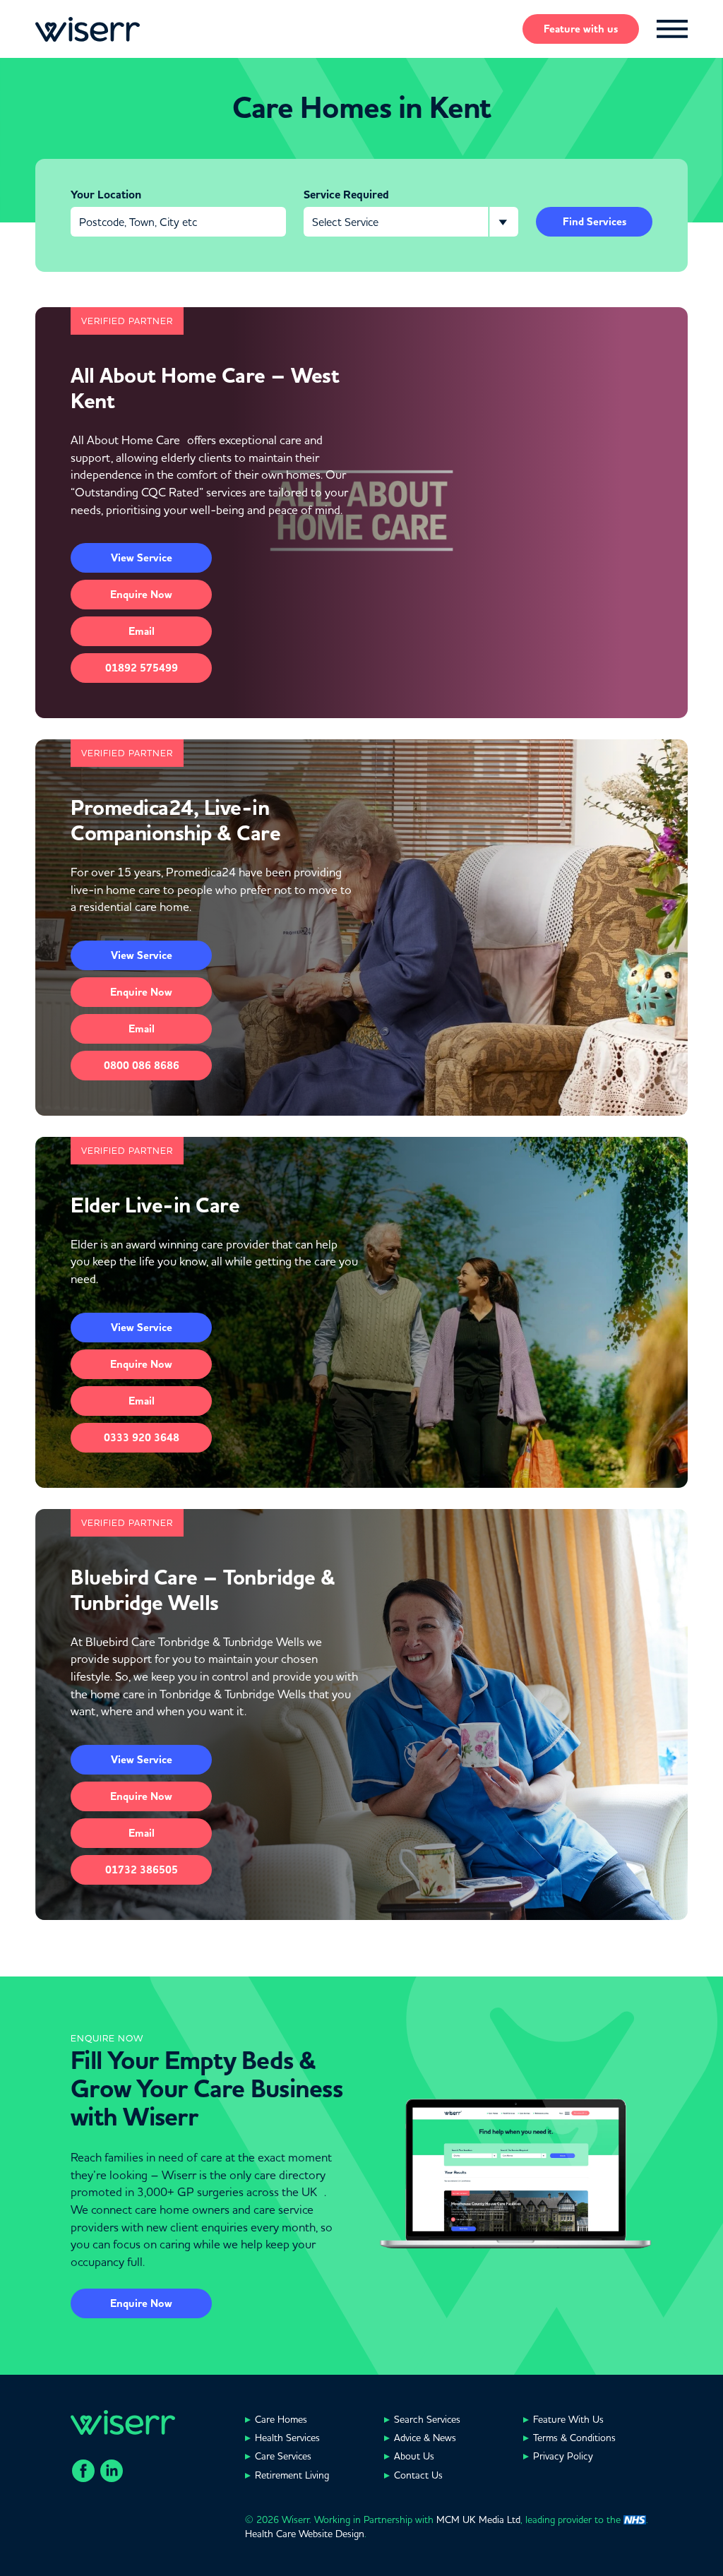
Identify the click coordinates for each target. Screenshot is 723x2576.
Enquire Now (141, 2303)
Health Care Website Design (305, 2534)
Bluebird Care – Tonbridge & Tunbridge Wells (203, 1590)
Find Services (594, 222)
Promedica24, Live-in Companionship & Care (175, 821)
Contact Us (418, 2475)
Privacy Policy (563, 2456)
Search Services (427, 2419)
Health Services (287, 2438)
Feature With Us (568, 2419)
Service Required (346, 195)
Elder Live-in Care (155, 1205)
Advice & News (425, 2438)
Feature (581, 29)
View (142, 558)
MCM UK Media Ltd (478, 2520)
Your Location (106, 195)
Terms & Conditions (574, 2438)
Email (142, 631)
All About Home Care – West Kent (205, 388)
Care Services (283, 2456)
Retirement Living (292, 2475)
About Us (414, 2456)
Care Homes (281, 2419)
